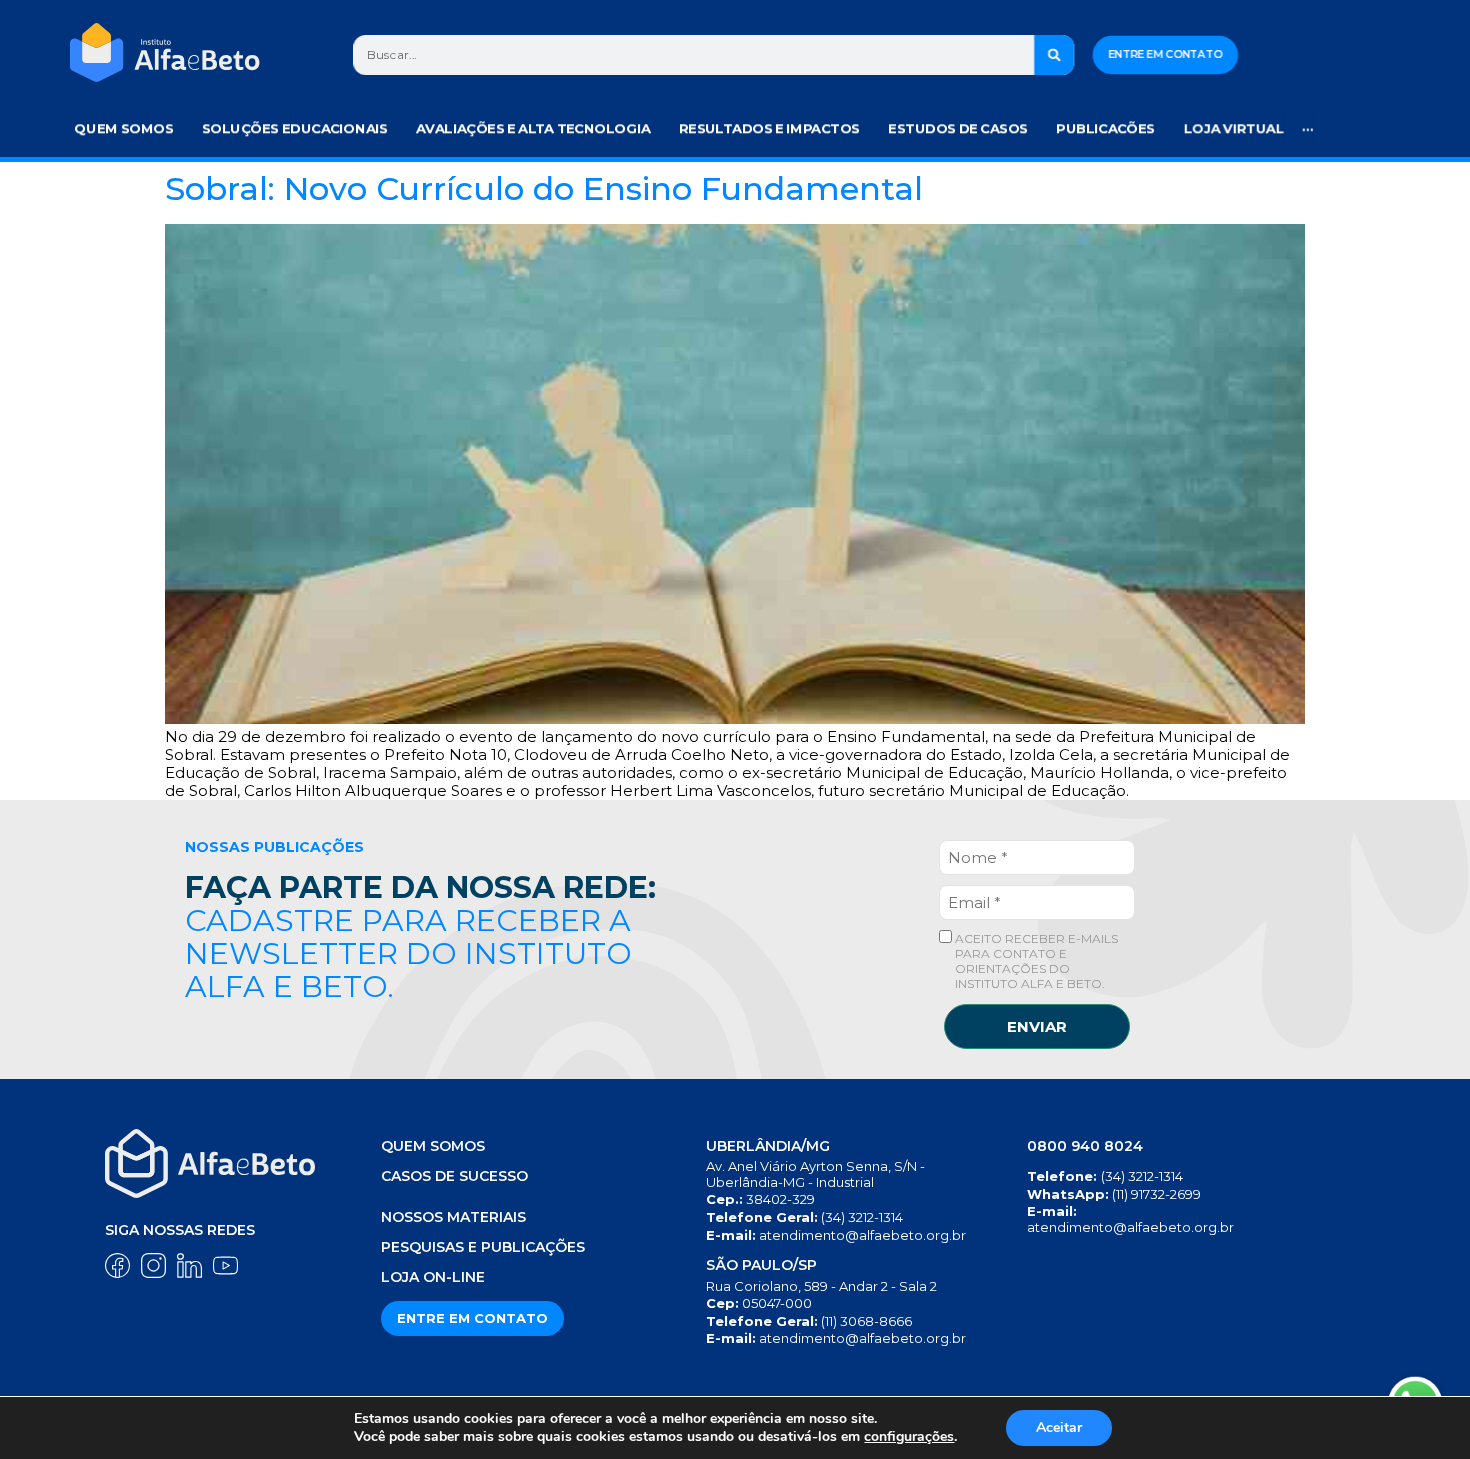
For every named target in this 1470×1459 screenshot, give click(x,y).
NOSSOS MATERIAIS (453, 1217)
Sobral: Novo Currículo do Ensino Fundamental (544, 188)
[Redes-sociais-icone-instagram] (153, 1265)
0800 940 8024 (1085, 1146)
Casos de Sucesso (454, 1176)
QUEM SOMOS (433, 1146)
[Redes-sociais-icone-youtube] (225, 1265)
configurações (909, 1437)
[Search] (1055, 55)
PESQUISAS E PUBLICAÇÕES (483, 1247)
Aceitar (1059, 1427)
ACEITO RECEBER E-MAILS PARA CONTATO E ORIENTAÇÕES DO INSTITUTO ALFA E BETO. (1035, 961)
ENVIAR (1037, 1026)
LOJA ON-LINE (433, 1277)
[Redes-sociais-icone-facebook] (117, 1265)
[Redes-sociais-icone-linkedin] (189, 1265)
